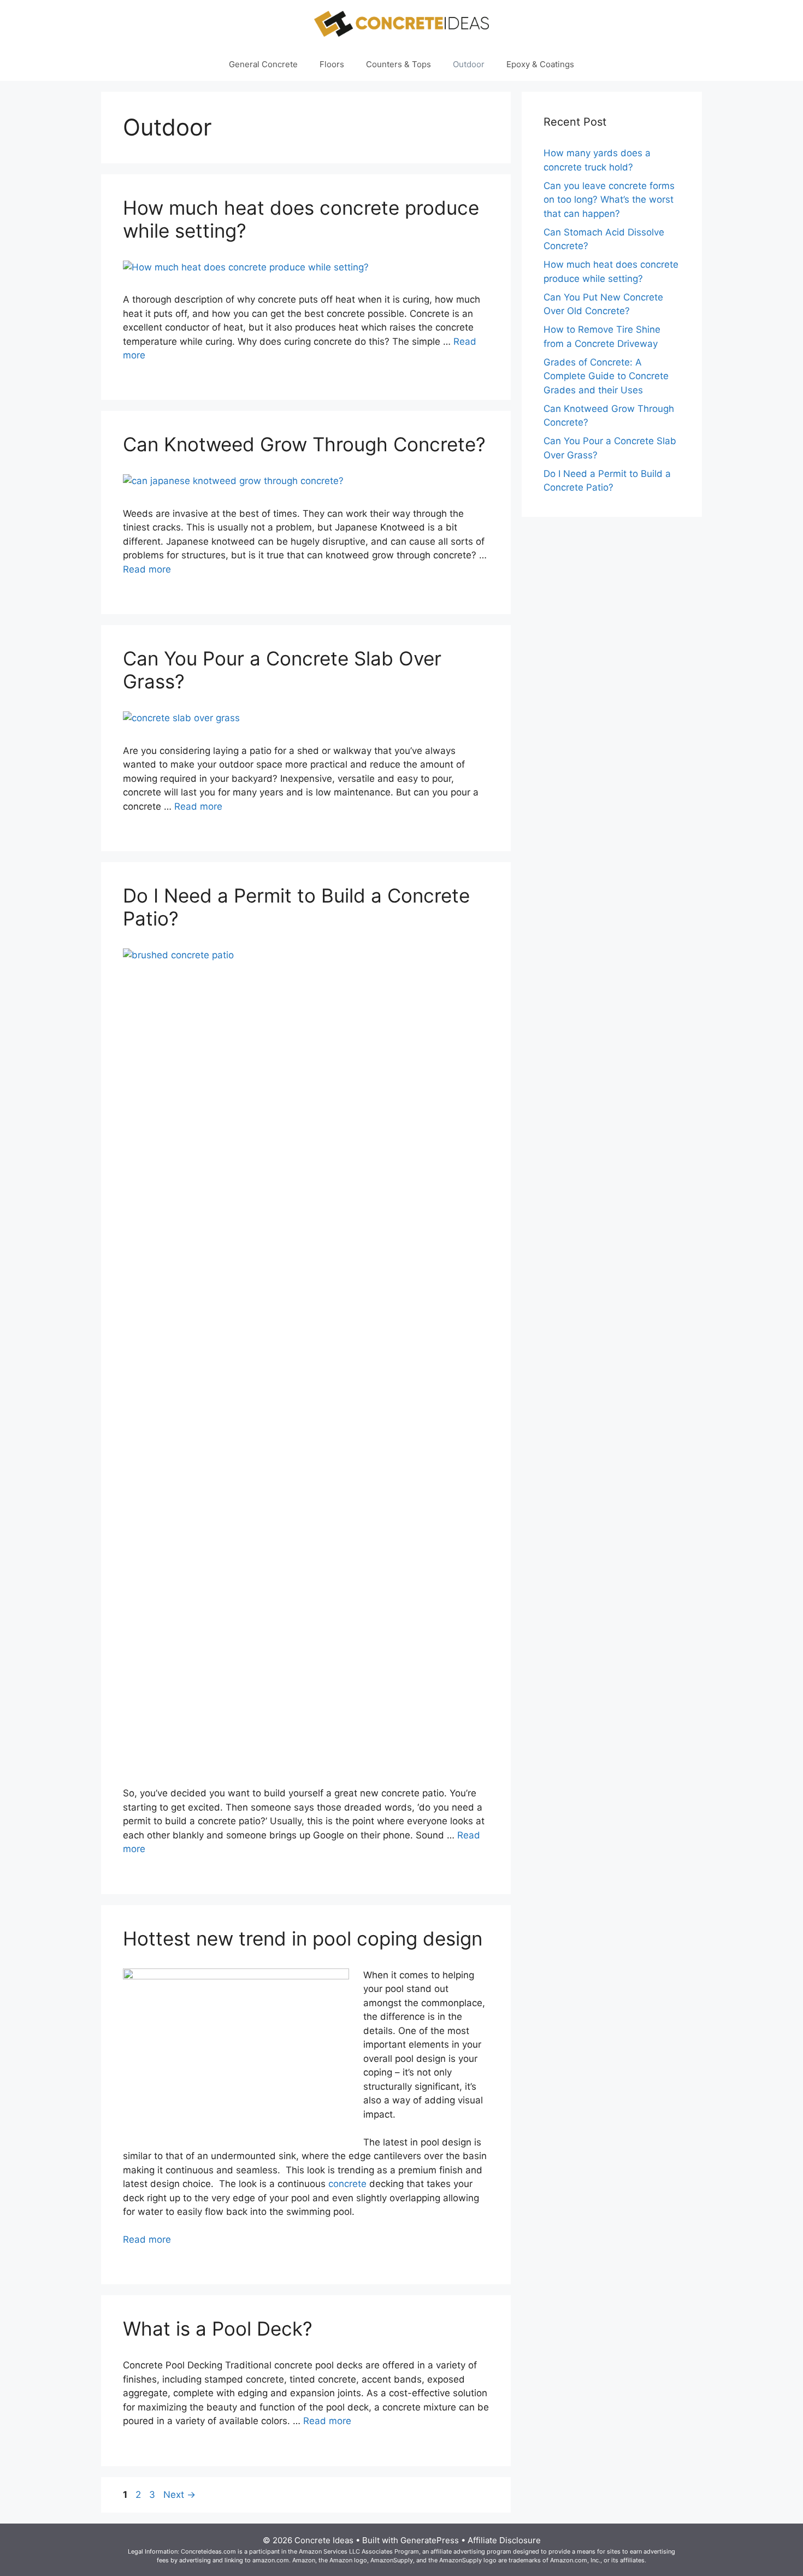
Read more (147, 569)
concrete (347, 2184)
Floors (332, 64)
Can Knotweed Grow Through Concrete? (304, 444)
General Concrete (263, 64)
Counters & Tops (398, 64)
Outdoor (469, 64)
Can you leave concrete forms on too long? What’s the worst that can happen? (609, 200)
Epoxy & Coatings (540, 64)
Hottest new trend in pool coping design (303, 1938)
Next (179, 2495)
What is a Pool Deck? (218, 2329)
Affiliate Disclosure (504, 2540)
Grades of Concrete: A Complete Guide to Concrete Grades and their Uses (606, 376)
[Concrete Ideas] (401, 23)
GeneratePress (430, 2540)
